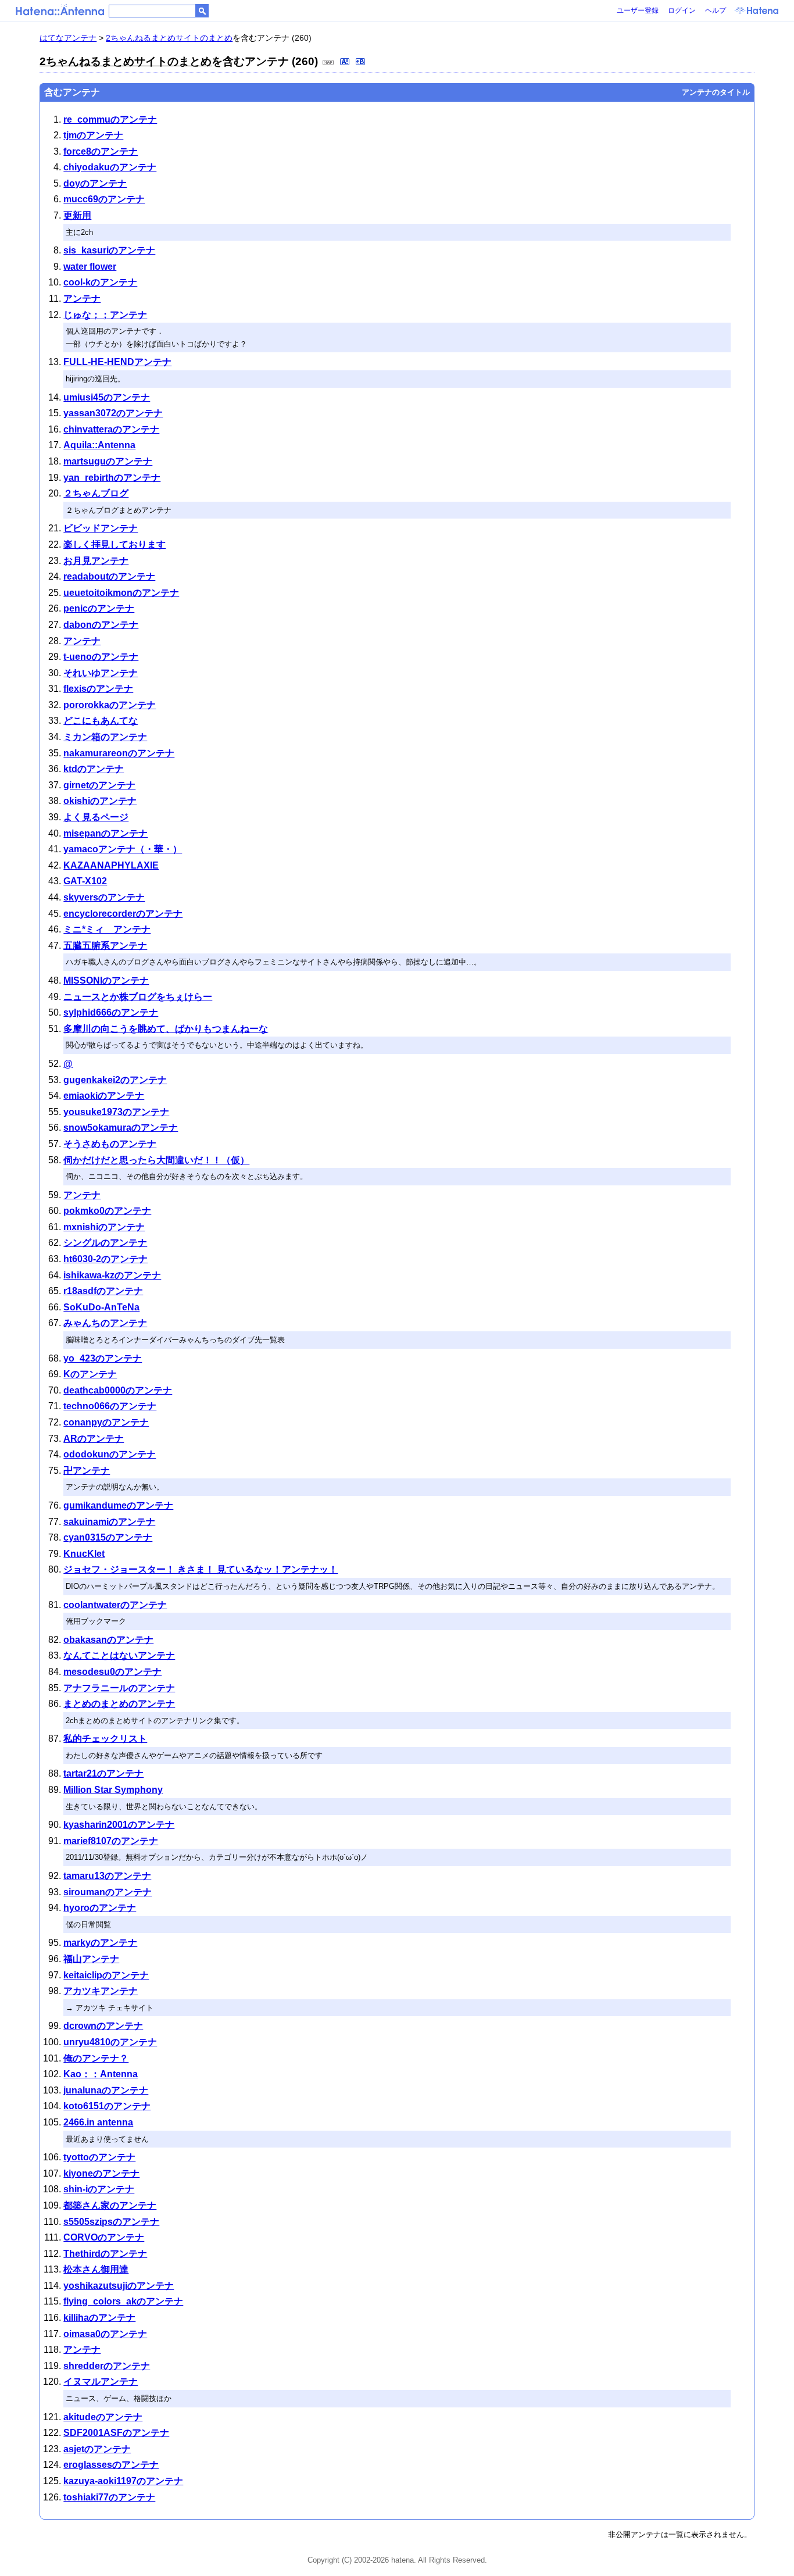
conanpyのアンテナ (106, 1422)
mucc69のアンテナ (104, 199)
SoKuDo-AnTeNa (101, 1307)
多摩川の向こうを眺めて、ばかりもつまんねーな (166, 1029)
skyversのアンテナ (104, 897)
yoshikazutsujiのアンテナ (119, 2286)
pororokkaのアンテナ (110, 705)
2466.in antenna (98, 2122)
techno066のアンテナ (110, 1406)
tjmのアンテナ (93, 135)
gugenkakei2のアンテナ (115, 1080)
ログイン (682, 10)
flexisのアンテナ (98, 689)
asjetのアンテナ (97, 2449)
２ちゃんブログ (96, 493)
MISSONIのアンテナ (106, 980)
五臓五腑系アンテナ (105, 946)
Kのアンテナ (90, 1374)
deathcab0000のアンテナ (118, 1390)
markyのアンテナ (100, 1943)
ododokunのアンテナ (110, 1454)
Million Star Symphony (113, 1790)
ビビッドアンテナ (101, 528)
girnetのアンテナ (99, 785)
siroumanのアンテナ (108, 1892)
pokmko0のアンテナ (107, 1211)
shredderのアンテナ (107, 2366)
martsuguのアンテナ (108, 461)
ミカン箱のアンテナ (105, 737)
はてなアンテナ (68, 38)
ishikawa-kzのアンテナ (112, 1275)
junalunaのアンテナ (106, 2090)
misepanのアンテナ (105, 833)
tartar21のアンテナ (103, 1773)
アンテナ (82, 299)
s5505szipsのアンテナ (111, 2222)
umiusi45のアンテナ (107, 397)
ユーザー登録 (638, 10)
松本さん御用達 (96, 2269)
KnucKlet (84, 1554)
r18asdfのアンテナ (103, 1291)
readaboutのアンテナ (109, 576)
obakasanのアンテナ (108, 1640)
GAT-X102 (85, 881)
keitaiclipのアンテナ (106, 1975)
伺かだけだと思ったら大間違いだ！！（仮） (156, 1160)
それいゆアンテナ (101, 673)
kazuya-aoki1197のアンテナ (123, 2481)
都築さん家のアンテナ (110, 2205)
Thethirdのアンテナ (105, 2254)
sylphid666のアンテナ (111, 1012)
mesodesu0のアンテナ (112, 1672)
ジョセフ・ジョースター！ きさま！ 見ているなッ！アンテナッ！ (201, 1569)
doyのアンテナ (95, 183)
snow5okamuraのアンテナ (121, 1128)
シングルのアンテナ (105, 1243)
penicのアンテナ (99, 608)
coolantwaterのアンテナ (115, 1605)
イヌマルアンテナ (101, 2382)
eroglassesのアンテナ (111, 2465)
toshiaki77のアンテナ (109, 2497)
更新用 (77, 215)
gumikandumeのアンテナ (118, 1505)
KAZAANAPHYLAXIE (111, 865)
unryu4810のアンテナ (110, 2042)
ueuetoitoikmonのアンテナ (121, 593)
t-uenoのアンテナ (101, 657)
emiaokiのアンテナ (104, 1096)
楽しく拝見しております (115, 544)
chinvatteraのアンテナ (111, 429)
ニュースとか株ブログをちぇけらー (138, 997)
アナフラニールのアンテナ (119, 1688)
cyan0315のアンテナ (108, 1537)
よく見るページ (96, 817)
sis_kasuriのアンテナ (109, 250)
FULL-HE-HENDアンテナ (117, 362)
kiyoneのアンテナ (101, 2173)
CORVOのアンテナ (104, 2237)
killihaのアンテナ (99, 2318)
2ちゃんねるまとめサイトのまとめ (169, 38)
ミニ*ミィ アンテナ (107, 929)
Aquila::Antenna (99, 445)
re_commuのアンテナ (110, 119)
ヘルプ (716, 10)
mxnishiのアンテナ (104, 1227)
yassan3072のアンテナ (113, 413)
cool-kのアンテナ (100, 282)
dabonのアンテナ (101, 625)
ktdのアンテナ (94, 769)
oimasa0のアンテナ (105, 2334)
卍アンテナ (87, 1471)
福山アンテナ (91, 1959)
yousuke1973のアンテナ (116, 1112)
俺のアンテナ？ (96, 2058)
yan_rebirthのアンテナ (112, 478)
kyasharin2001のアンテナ (119, 1825)
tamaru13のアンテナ (107, 1876)
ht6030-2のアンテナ (105, 1259)
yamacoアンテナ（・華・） (123, 849)
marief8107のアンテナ (111, 1841)
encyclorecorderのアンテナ (123, 914)
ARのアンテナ (94, 1439)
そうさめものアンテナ (110, 1144)
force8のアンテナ (101, 151)
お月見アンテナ (96, 561)
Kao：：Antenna (101, 2074)
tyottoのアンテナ (99, 2157)
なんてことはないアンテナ (119, 1655)
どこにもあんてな (101, 721)
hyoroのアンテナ (100, 1908)
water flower (90, 267)
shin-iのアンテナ (99, 2189)
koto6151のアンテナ (107, 2106)
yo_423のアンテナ (103, 1358)
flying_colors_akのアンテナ (123, 2301)
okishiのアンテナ (100, 801)
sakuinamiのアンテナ (109, 1522)
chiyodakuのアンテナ (110, 167)
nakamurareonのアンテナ (119, 753)
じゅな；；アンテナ (105, 315)
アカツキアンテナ (101, 1991)
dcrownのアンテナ (103, 2026)
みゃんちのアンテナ (105, 1323)
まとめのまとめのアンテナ (119, 1704)
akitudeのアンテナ (103, 2417)
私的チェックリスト (105, 1739)
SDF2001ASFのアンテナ (116, 2433)
